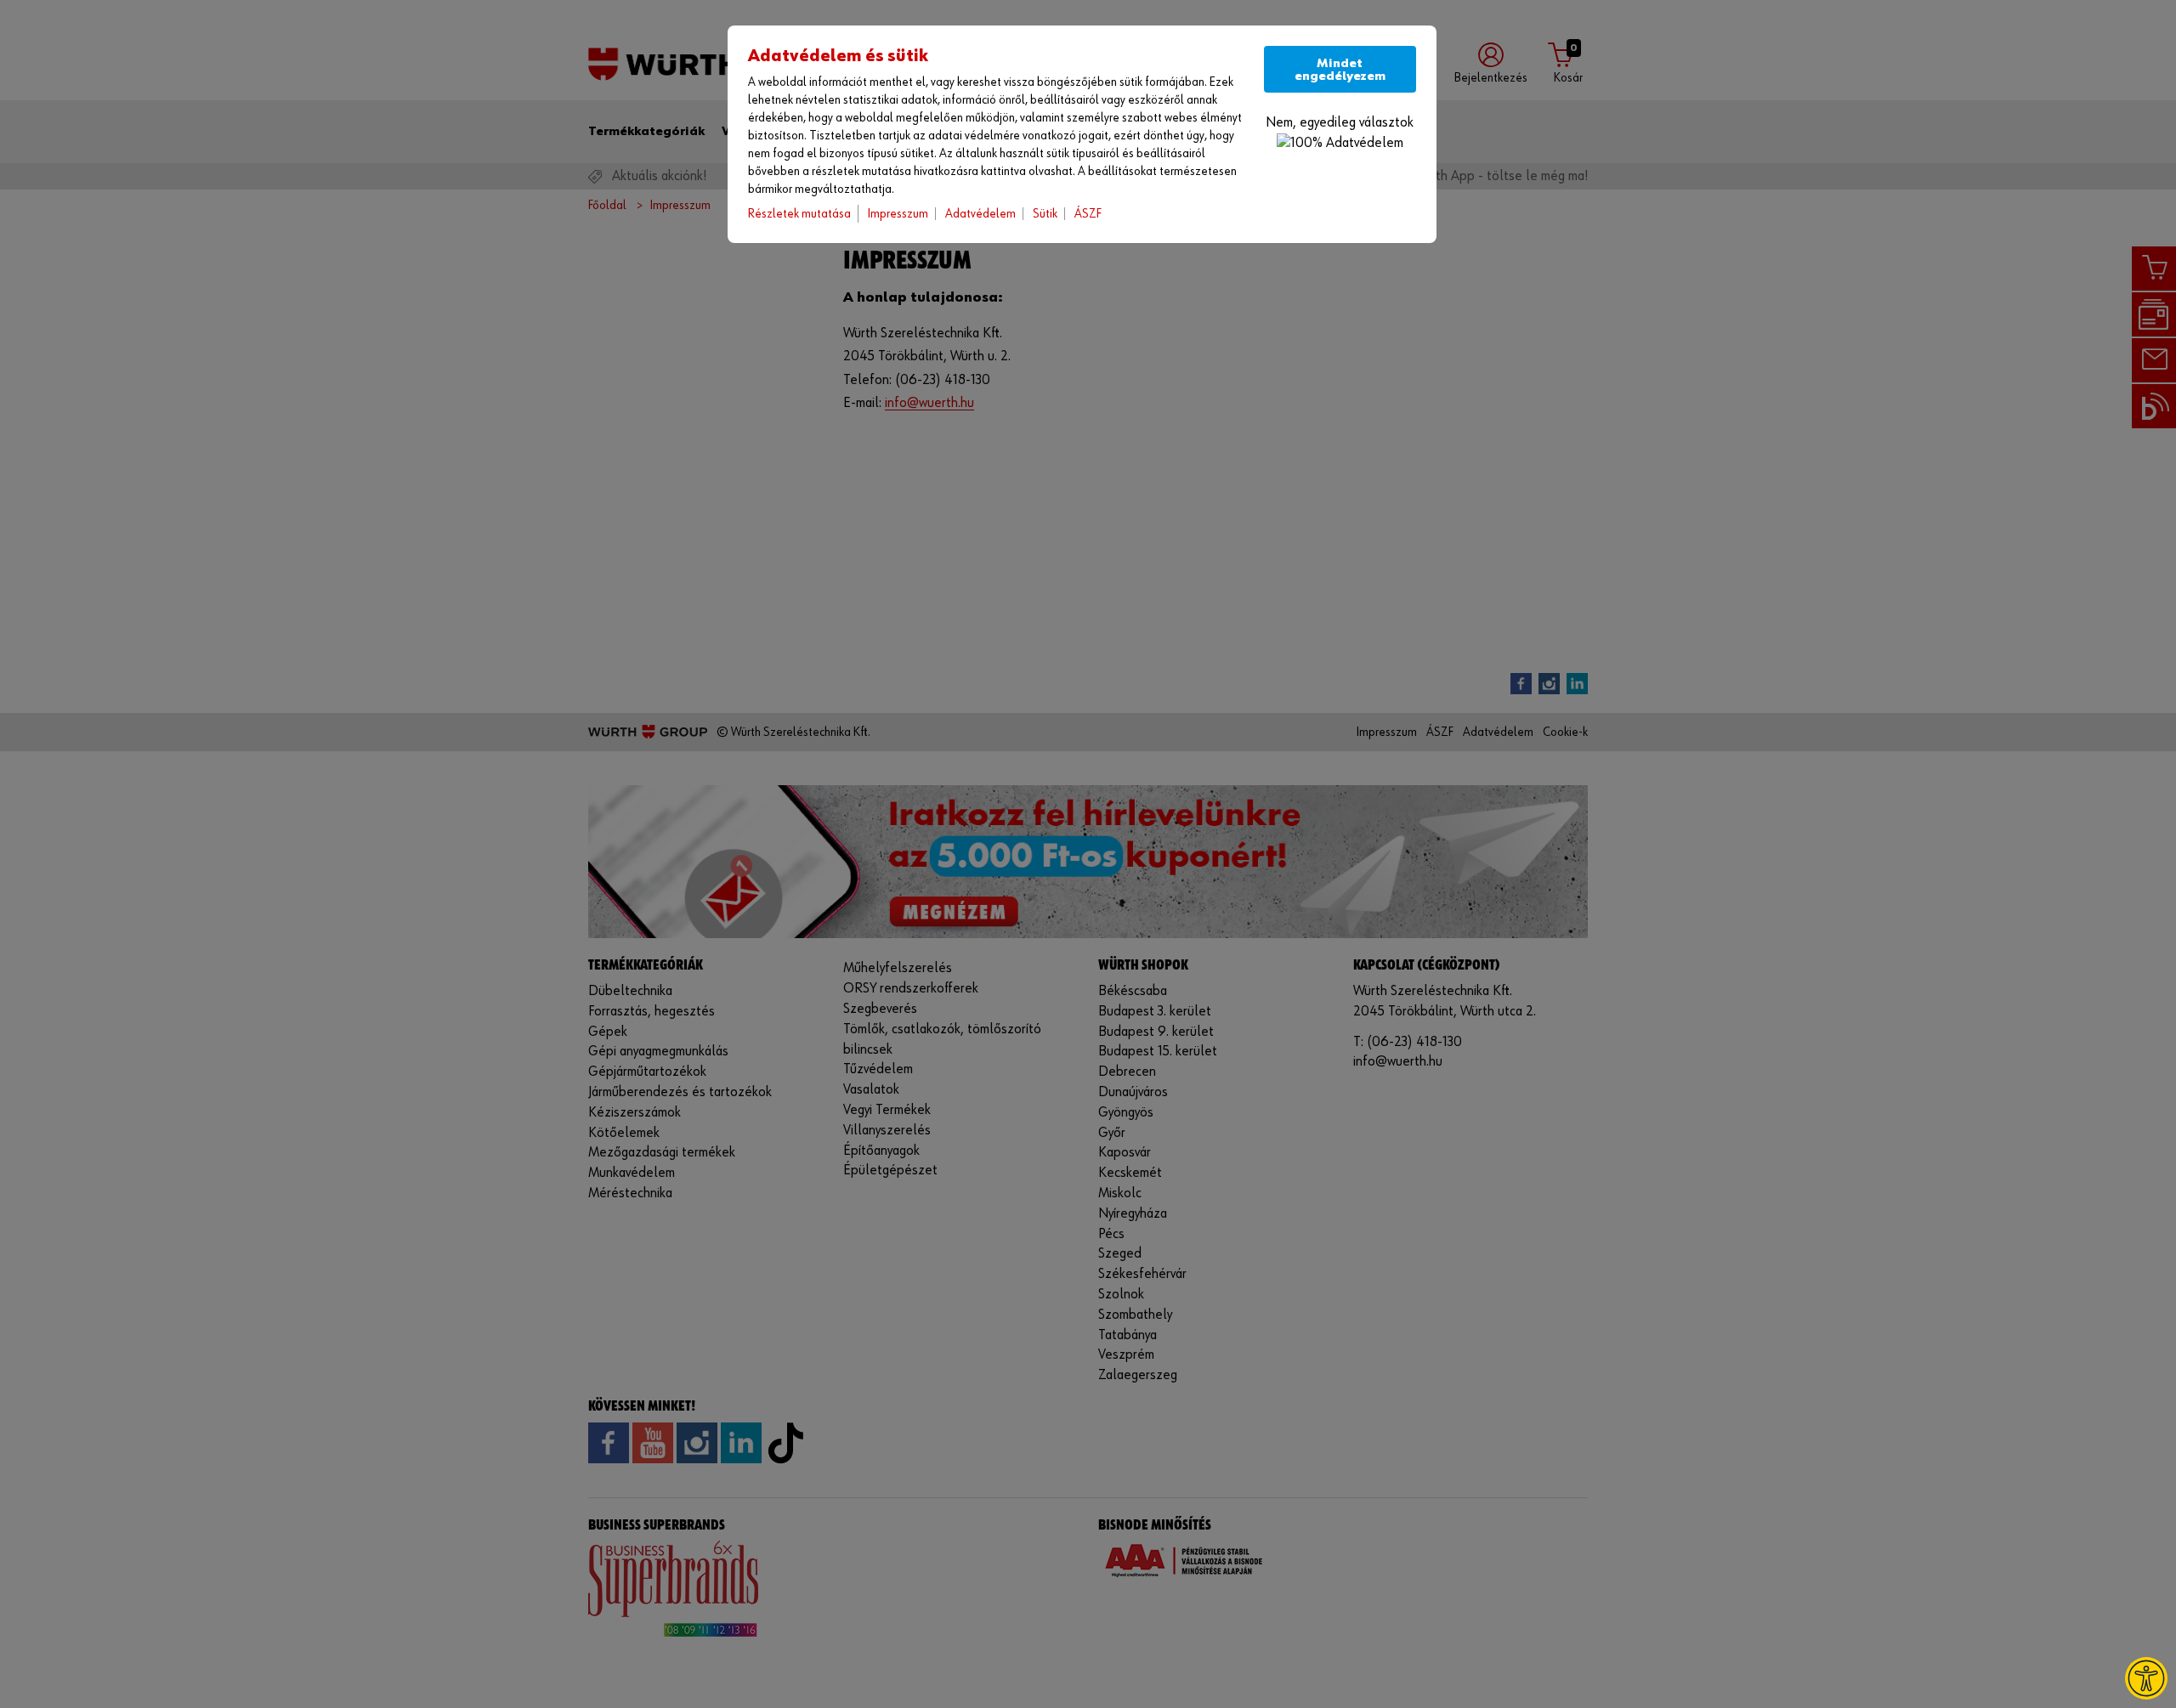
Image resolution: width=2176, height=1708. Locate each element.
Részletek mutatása (799, 214)
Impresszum (898, 214)
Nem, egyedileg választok (1340, 123)
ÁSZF (1088, 214)
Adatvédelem (980, 214)
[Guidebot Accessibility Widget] (2146, 1678)
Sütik (1045, 214)
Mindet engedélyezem (1340, 70)
